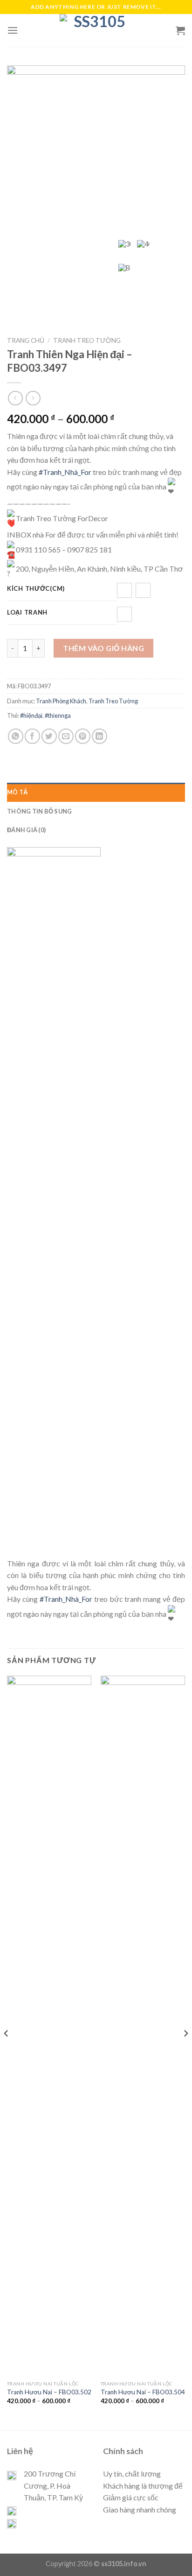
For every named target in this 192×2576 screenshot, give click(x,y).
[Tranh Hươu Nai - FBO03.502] (49, 2026)
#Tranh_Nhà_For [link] (65, 472)
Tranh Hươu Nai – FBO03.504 (143, 2392)
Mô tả (17, 792)
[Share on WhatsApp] (16, 736)
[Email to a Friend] (66, 736)
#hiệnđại (31, 715)
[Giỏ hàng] (180, 30)
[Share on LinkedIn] (99, 736)
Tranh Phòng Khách (61, 701)
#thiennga (58, 715)
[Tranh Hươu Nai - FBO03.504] (143, 2026)
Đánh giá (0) (26, 830)
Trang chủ (26, 340)
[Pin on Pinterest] (83, 736)
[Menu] (13, 30)
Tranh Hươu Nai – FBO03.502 (49, 2392)
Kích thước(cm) (36, 589)
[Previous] (7, 2052)
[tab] (96, 792)
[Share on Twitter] (49, 736)
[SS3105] (96, 30)
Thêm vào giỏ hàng (103, 648)
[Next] (185, 2052)
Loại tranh (27, 613)
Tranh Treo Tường (87, 340)
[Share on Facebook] (32, 736)
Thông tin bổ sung (39, 811)
